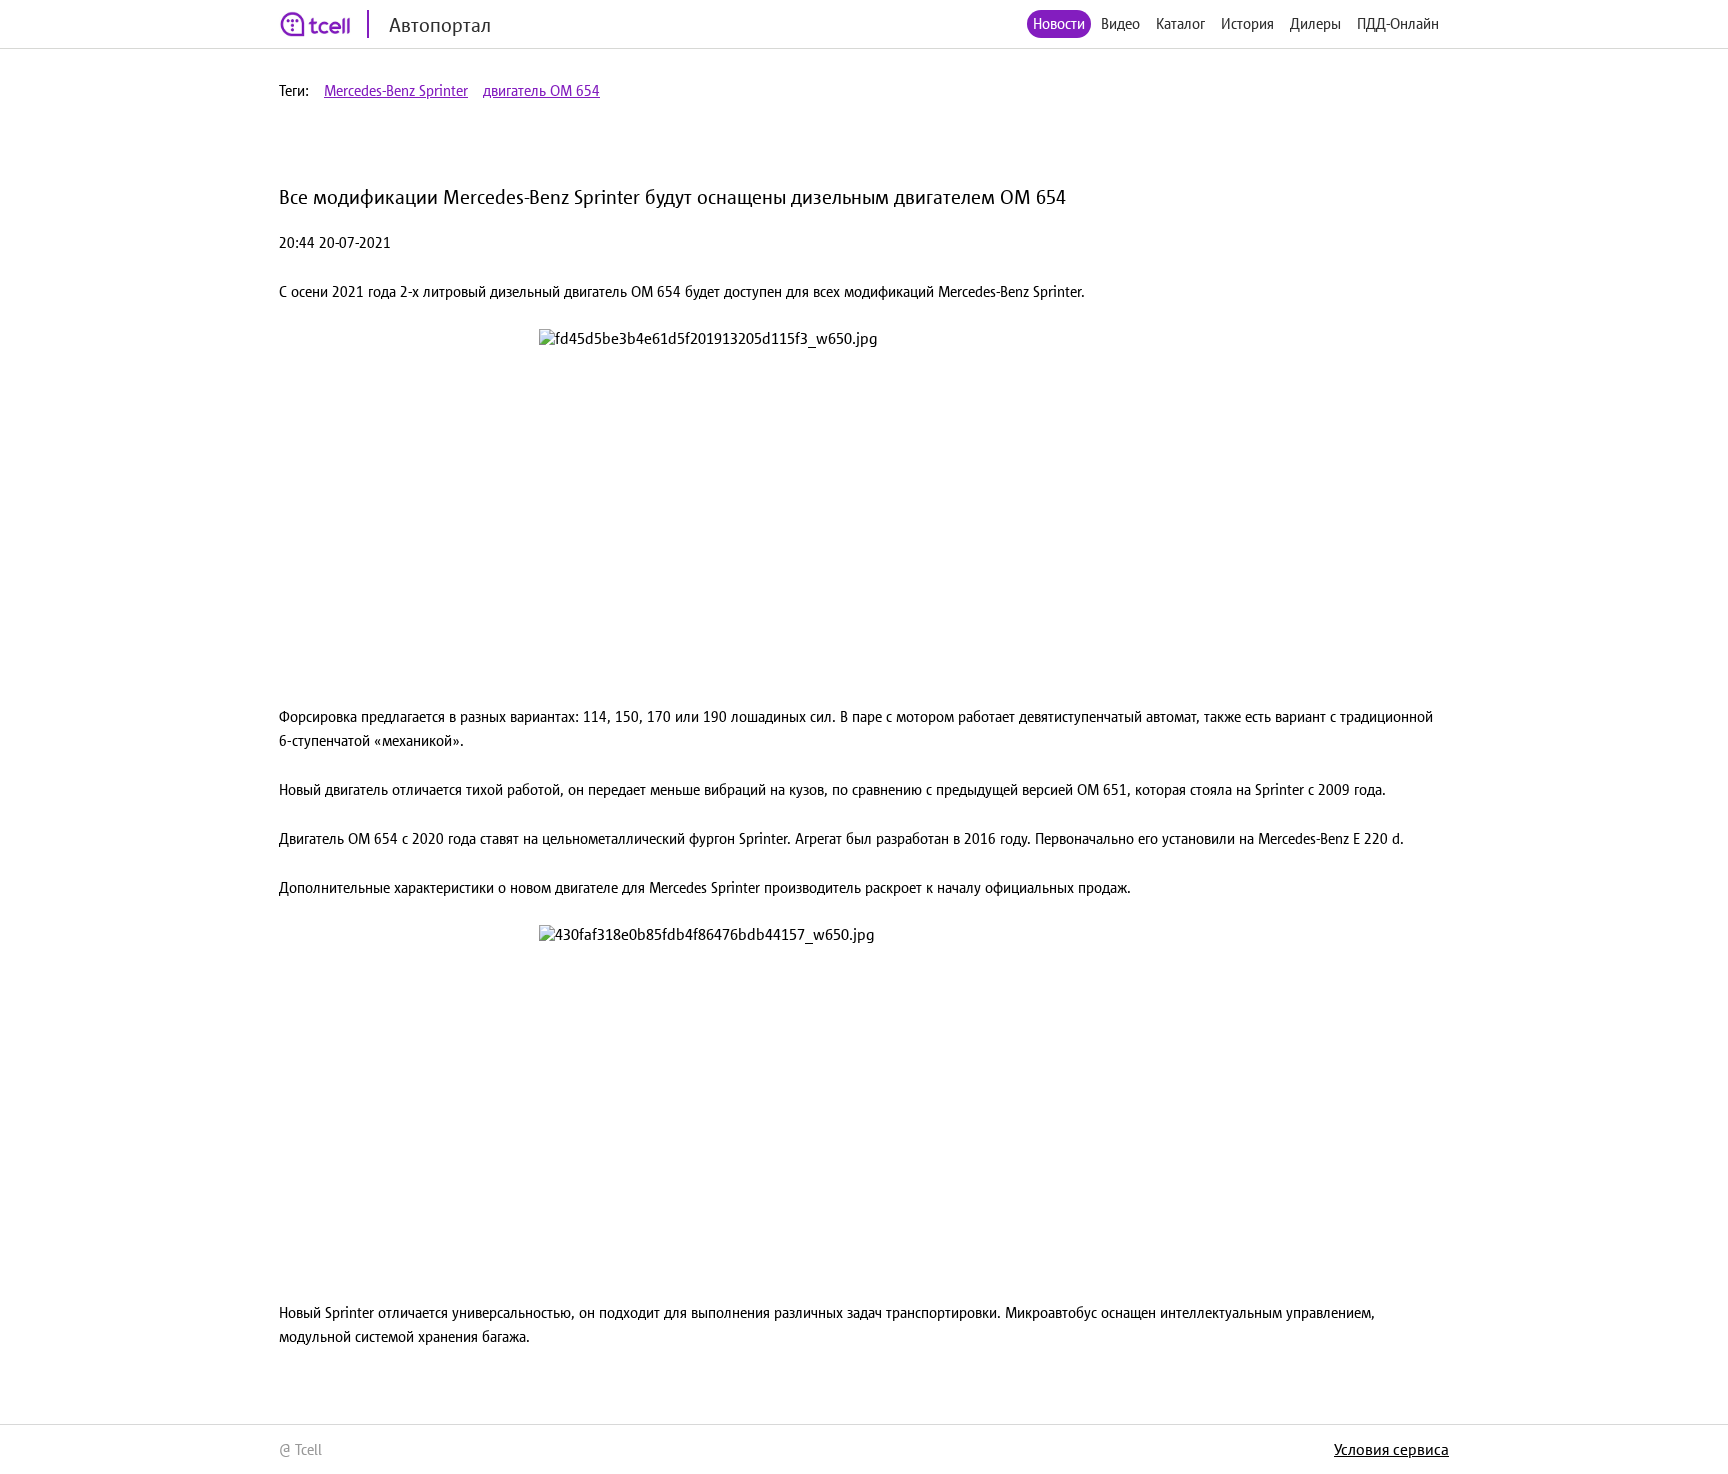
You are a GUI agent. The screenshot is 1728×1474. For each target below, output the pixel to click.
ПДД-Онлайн (1398, 23)
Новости (1059, 23)
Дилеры (1315, 23)
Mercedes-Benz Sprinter (396, 90)
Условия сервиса (1391, 1449)
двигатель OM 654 (541, 90)
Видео (1120, 23)
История (1247, 23)
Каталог (1180, 23)
